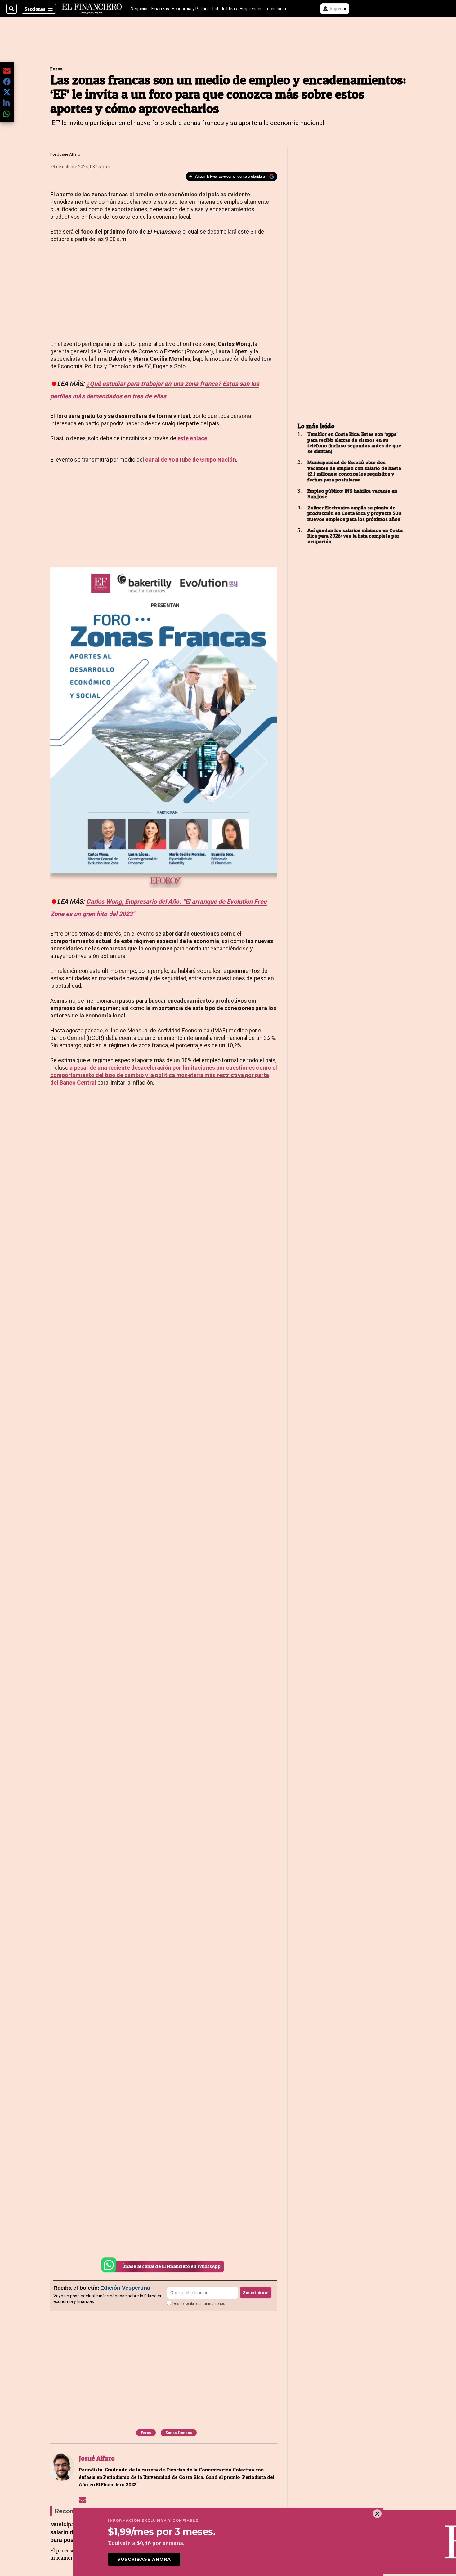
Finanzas (160, 9)
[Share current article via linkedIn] (7, 103)
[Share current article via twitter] (7, 92)
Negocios (140, 9)
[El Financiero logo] (92, 9)
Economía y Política (191, 9)
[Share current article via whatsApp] (7, 114)
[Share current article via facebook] (7, 81)
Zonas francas (179, 2433)
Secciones (35, 9)
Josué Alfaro (69, 154)
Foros (56, 69)
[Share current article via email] (7, 71)
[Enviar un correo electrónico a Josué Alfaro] (83, 2500)
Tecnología (275, 9)
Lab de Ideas (225, 9)
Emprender (251, 9)
